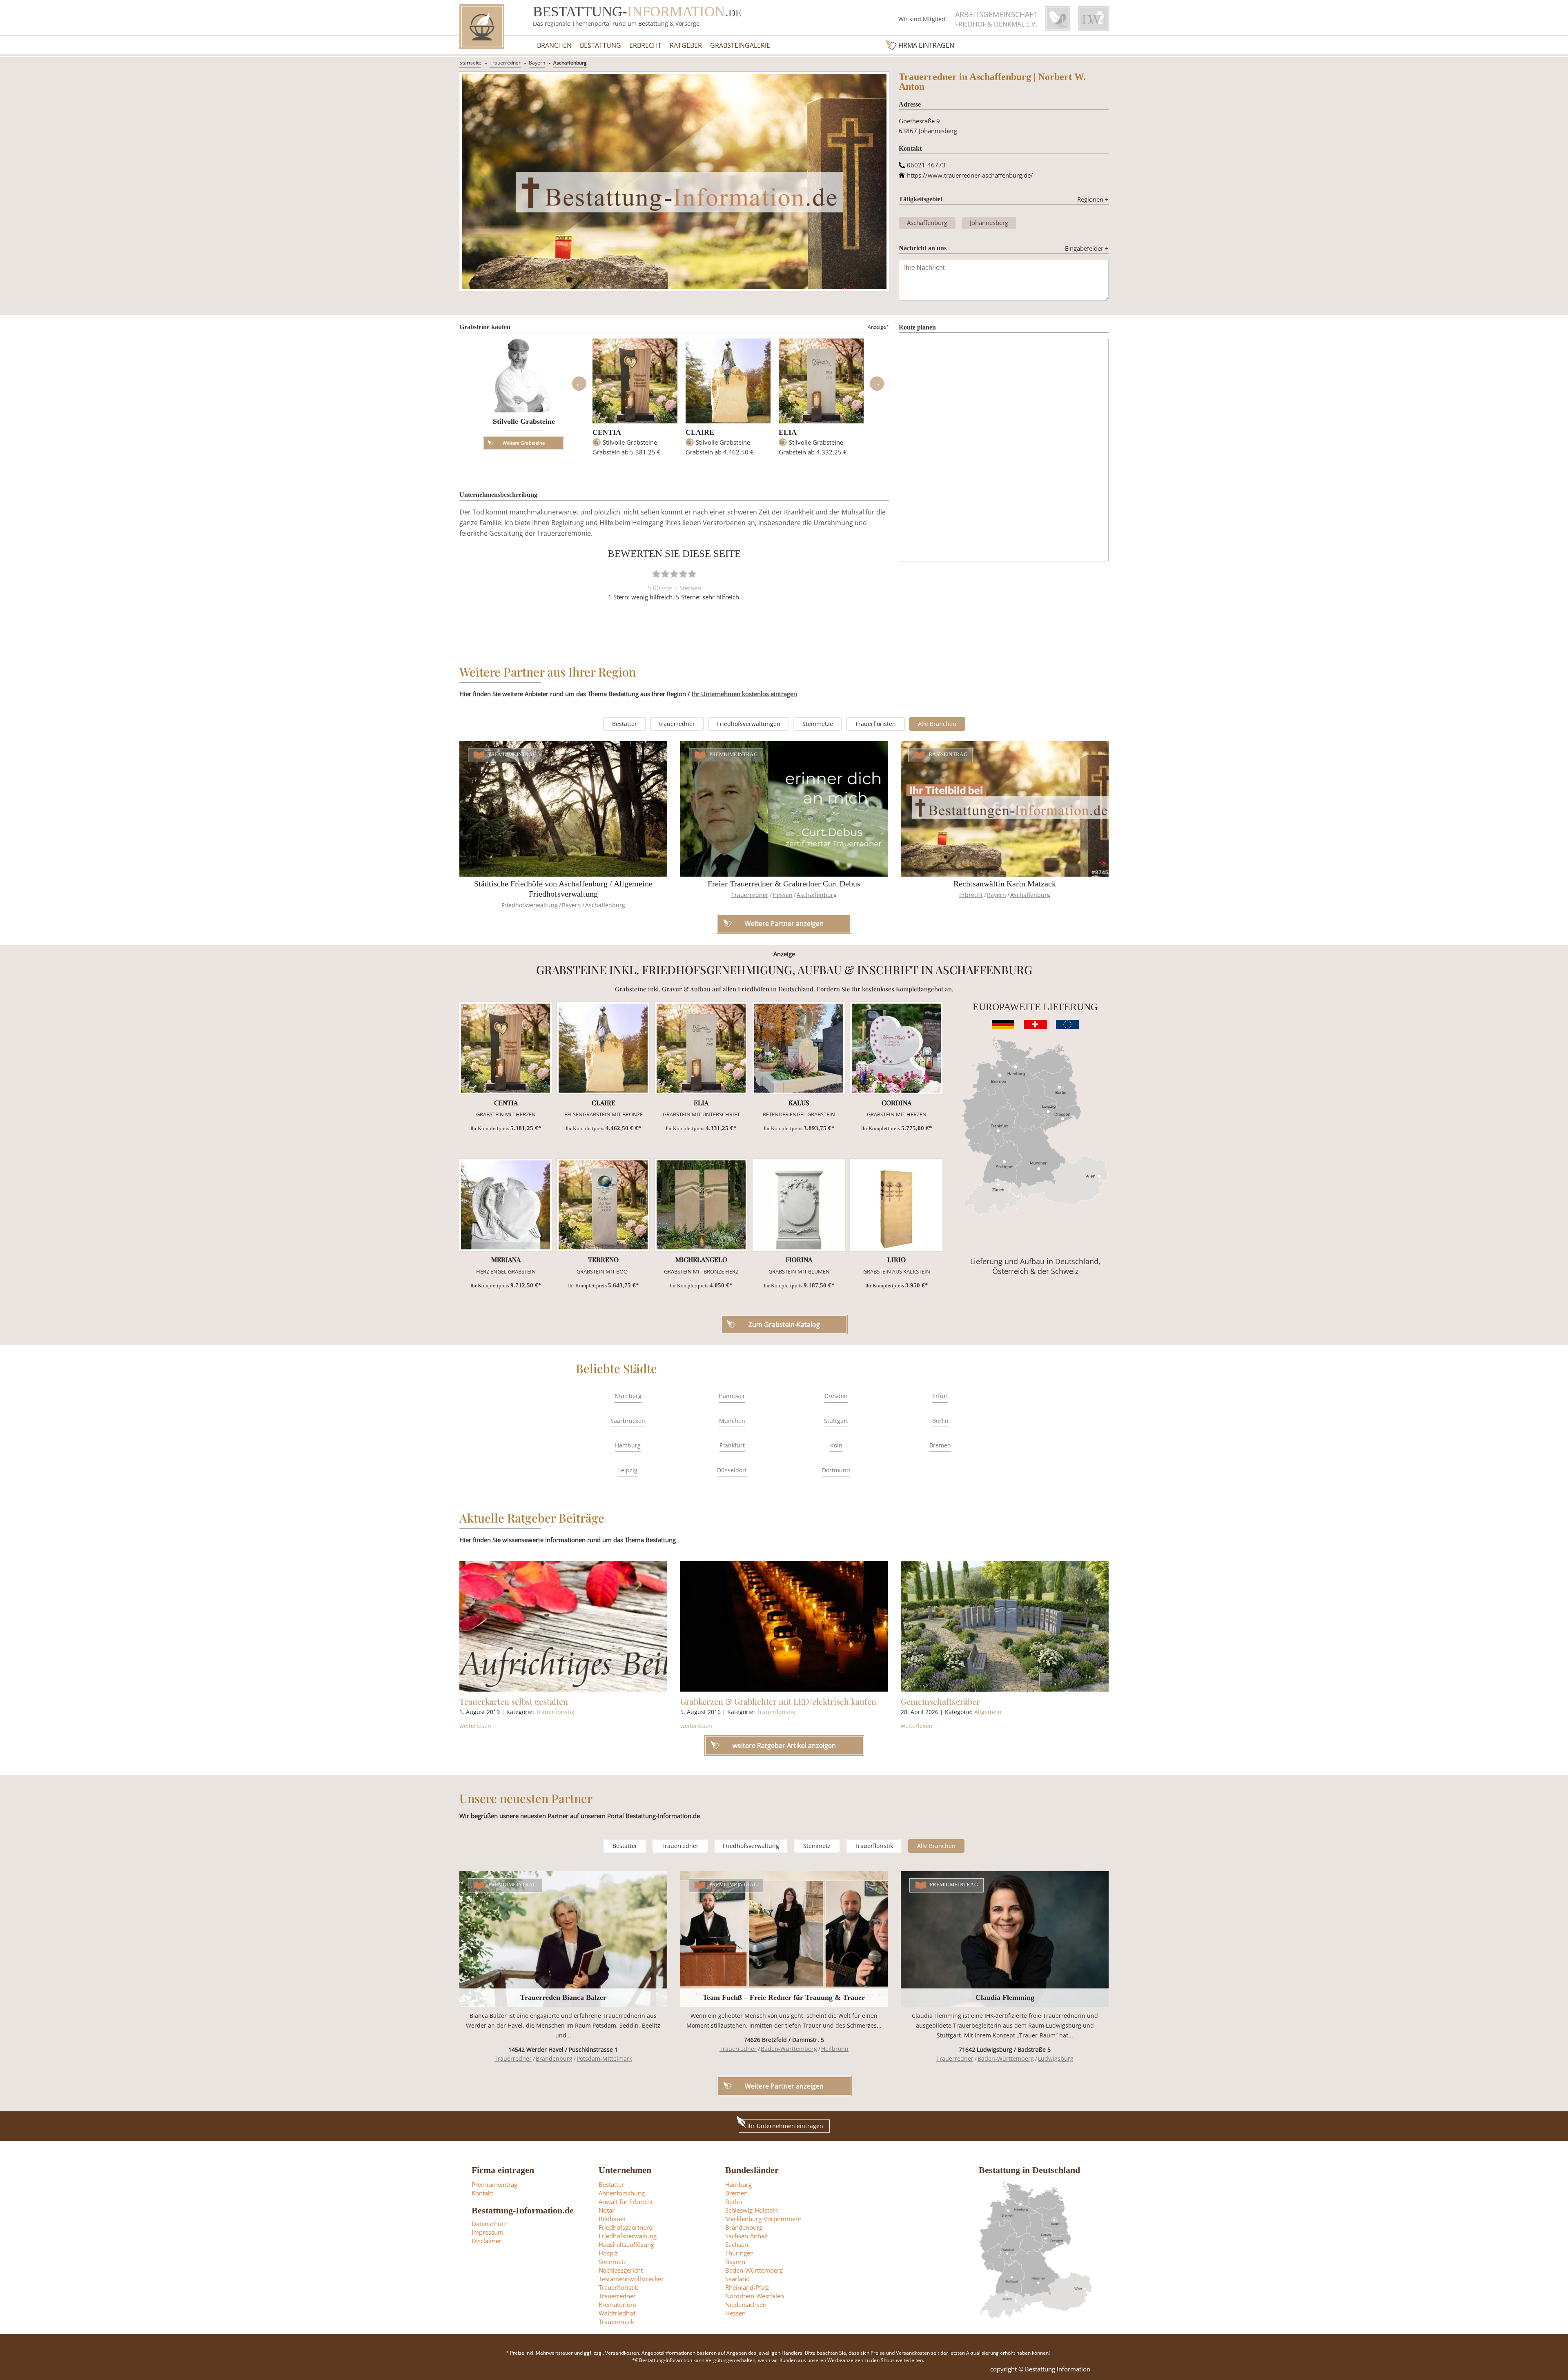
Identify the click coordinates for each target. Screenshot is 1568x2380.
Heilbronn (835, 2049)
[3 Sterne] (674, 574)
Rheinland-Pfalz (747, 2287)
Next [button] (877, 384)
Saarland (737, 2279)
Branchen (554, 45)
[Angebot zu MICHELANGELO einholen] (701, 1205)
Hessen (783, 895)
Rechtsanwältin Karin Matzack (1005, 884)
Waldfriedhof (617, 2313)
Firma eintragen (926, 45)
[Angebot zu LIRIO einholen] (896, 1205)
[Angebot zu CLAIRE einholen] (603, 1048)
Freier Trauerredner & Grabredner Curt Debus (784, 884)
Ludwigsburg (1056, 2058)
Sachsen (737, 2244)
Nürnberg (628, 1396)
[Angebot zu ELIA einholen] (701, 1048)
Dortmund (836, 1470)
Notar (607, 2210)
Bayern (537, 63)
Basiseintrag (948, 755)
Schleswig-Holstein (752, 2210)
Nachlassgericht (621, 2270)
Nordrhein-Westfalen (755, 2296)
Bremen (940, 1445)
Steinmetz (817, 1846)
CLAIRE (700, 432)
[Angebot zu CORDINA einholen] (896, 1048)
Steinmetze (818, 724)
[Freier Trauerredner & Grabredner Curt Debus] (784, 809)
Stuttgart (836, 1421)
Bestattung (600, 45)
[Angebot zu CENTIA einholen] (506, 1048)
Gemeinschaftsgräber (940, 1701)
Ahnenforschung (622, 2193)
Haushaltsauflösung (626, 2244)
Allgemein (988, 1712)
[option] (635, 401)
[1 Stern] (656, 574)
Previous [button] (579, 384)
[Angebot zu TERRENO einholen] (603, 1205)
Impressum (488, 2232)
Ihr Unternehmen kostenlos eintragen (744, 694)
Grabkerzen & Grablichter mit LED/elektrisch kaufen (778, 1701)
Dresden (836, 1396)
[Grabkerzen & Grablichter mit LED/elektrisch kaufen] (784, 1626)
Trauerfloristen (875, 724)
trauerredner (677, 724)
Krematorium (617, 2304)
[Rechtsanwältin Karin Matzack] (1005, 809)
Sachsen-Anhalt (747, 2236)
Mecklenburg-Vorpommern (763, 2219)
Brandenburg (554, 2058)
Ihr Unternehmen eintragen (785, 2126)
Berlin (940, 1421)
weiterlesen (475, 1726)
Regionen (1093, 199)
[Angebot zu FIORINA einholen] (799, 1205)
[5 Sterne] (692, 574)
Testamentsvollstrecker (631, 2279)
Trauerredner (505, 63)
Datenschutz (489, 2224)
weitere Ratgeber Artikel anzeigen (784, 1745)
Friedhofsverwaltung (530, 905)
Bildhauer (612, 2219)
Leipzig (628, 1470)
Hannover (732, 1396)
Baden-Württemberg (789, 2049)
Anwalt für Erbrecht (626, 2202)
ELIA (788, 432)
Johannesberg (989, 223)
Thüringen (739, 2253)
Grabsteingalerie (740, 45)
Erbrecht (645, 45)
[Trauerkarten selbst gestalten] (563, 1626)
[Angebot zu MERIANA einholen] (506, 1205)
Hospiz (608, 2253)
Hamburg (628, 1445)
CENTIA (607, 432)
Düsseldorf (732, 1470)
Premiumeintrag (513, 755)
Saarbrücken (628, 1421)
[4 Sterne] (683, 574)
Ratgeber (686, 45)
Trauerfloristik (555, 1712)
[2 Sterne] (665, 574)
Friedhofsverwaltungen (749, 724)
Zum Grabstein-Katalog (784, 1325)
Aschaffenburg (570, 63)
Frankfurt (732, 1445)
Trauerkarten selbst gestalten (514, 1701)
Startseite (470, 63)
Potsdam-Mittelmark (604, 2058)
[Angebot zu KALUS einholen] (799, 1048)
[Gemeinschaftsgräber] (1005, 1626)
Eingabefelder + (1087, 248)
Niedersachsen (746, 2304)
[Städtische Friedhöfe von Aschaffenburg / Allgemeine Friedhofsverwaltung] (563, 809)
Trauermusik (616, 2322)
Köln (836, 1445)
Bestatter (625, 724)
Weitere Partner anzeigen (784, 2086)
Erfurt (940, 1396)
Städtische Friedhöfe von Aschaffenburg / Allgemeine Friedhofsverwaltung (563, 889)
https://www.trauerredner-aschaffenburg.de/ (970, 175)
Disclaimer (487, 2241)
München (732, 1421)
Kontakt (482, 2193)
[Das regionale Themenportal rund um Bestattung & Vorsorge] (482, 27)
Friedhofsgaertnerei (626, 2227)
